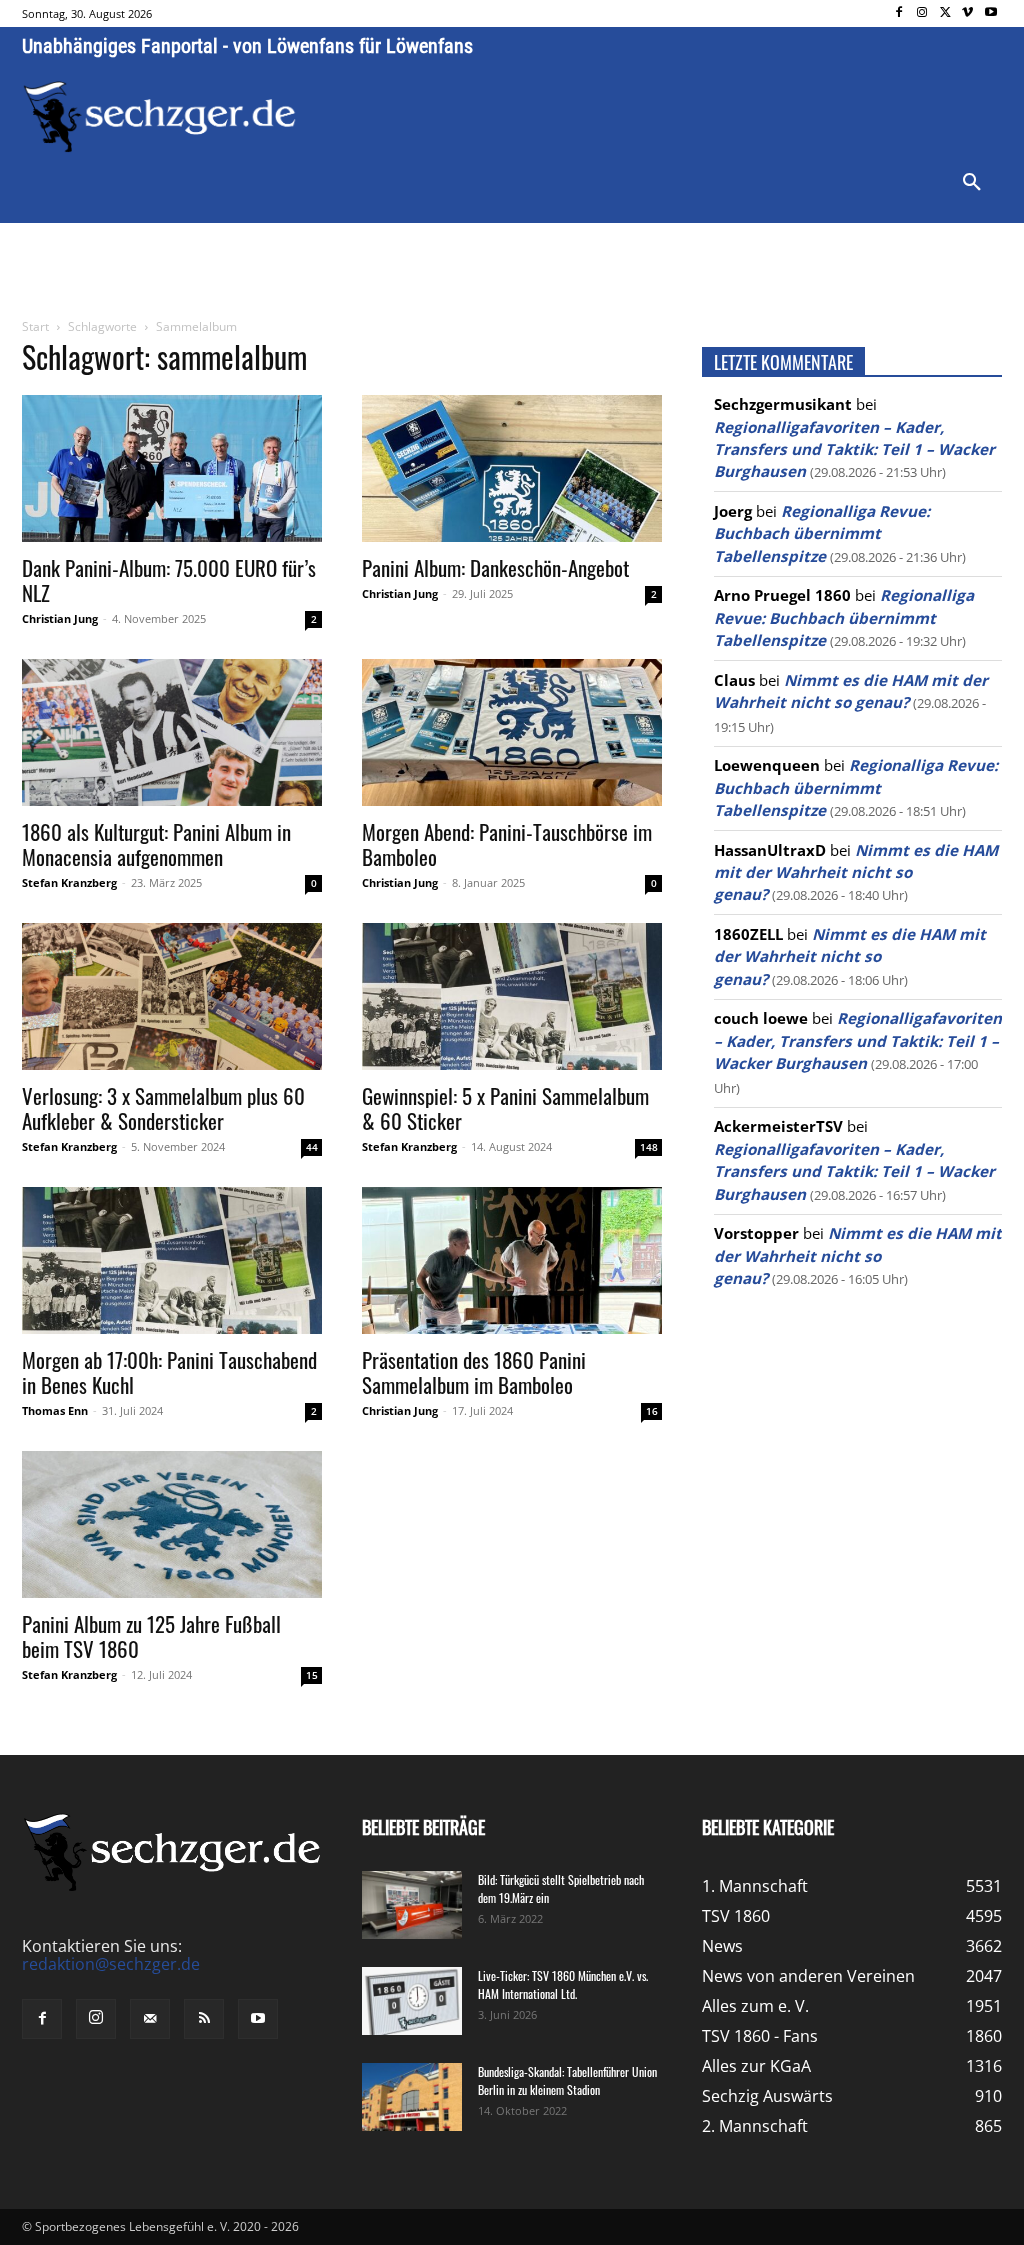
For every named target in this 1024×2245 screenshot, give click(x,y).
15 (312, 1675)
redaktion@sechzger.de (111, 1964)
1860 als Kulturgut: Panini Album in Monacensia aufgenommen (156, 844)
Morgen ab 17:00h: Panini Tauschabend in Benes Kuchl (169, 1372)
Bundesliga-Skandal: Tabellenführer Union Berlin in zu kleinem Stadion (567, 2080)
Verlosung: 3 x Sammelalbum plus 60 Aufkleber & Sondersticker (163, 1108)
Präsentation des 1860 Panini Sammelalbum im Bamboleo (474, 1372)
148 (649, 1147)
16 (652, 1411)
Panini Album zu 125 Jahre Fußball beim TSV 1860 (151, 1636)
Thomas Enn (55, 1410)
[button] (972, 183)
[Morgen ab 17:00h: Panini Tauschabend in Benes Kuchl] (172, 1260)
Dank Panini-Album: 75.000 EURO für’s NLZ (169, 580)
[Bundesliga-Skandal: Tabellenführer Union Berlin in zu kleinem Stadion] (412, 2097)
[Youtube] (990, 13)
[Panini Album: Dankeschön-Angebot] (512, 468)
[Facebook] (899, 13)
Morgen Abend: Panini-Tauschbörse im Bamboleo (507, 844)
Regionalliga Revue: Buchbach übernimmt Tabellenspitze (822, 533)
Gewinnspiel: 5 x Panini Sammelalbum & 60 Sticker (505, 1108)
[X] (945, 13)
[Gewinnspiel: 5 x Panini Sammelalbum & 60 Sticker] (512, 996)
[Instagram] (922, 13)
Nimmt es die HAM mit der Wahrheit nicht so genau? (856, 872)
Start (35, 326)
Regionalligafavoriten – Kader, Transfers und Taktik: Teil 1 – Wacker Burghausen (854, 449)
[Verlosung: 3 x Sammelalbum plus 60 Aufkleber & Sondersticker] (172, 996)
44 (312, 1147)
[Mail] (150, 2019)
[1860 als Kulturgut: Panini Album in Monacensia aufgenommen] (172, 732)
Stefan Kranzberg (69, 882)
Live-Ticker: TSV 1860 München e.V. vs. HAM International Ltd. (563, 1984)
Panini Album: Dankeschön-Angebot (495, 567)
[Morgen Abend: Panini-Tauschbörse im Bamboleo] (512, 732)
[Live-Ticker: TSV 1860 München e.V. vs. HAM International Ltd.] (412, 2001)
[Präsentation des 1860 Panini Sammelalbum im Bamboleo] (512, 1260)
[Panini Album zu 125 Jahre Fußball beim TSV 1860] (172, 1524)
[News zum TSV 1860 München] (159, 117)
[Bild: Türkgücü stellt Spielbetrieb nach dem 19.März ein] (412, 1905)
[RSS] (204, 2019)
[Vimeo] (967, 13)
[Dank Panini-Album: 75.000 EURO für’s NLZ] (172, 468)
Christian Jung (60, 618)
